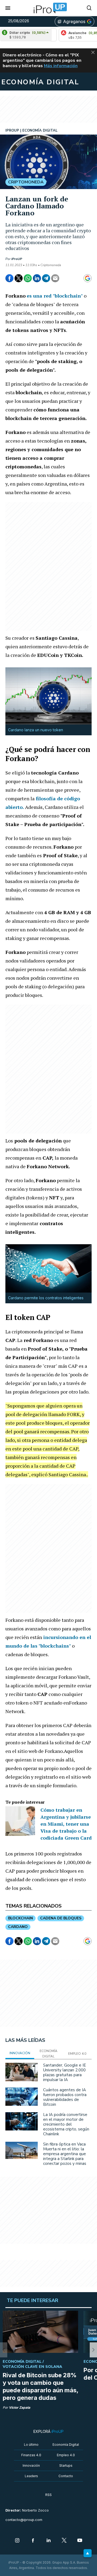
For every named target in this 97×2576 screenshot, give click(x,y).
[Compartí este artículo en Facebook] (9, 278)
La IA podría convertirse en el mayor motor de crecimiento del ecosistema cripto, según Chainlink (66, 2124)
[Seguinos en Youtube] (80, 2541)
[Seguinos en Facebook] (33, 2541)
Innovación (31, 2465)
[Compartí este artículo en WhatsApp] (28, 278)
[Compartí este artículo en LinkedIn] (37, 278)
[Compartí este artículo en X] (19, 278)
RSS (48, 2495)
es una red (40, 296)
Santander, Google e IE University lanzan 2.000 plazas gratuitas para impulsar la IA (65, 2072)
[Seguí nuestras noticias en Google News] (88, 278)
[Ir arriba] (88, 2553)
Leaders (31, 2476)
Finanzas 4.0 (31, 2455)
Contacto (66, 2476)
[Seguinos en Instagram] (17, 2541)
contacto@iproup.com (24, 2520)
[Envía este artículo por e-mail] (55, 278)
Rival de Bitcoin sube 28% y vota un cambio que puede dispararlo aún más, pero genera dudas (40, 2386)
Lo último (31, 2445)
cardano (18, 1927)
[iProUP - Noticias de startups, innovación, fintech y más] (48, 8)
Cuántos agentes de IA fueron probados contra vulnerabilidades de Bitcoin (65, 2097)
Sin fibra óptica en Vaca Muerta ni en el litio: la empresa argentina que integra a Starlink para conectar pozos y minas (65, 2154)
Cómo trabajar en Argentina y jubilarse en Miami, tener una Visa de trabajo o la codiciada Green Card (66, 1824)
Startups (66, 2465)
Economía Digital (66, 2445)
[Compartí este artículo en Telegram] (46, 278)
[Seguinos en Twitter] (64, 2541)
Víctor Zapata (20, 2407)
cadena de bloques (61, 1918)
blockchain (20, 1918)
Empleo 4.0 (66, 2455)
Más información (61, 66)
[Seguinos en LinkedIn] (48, 2541)
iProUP (17, 259)
